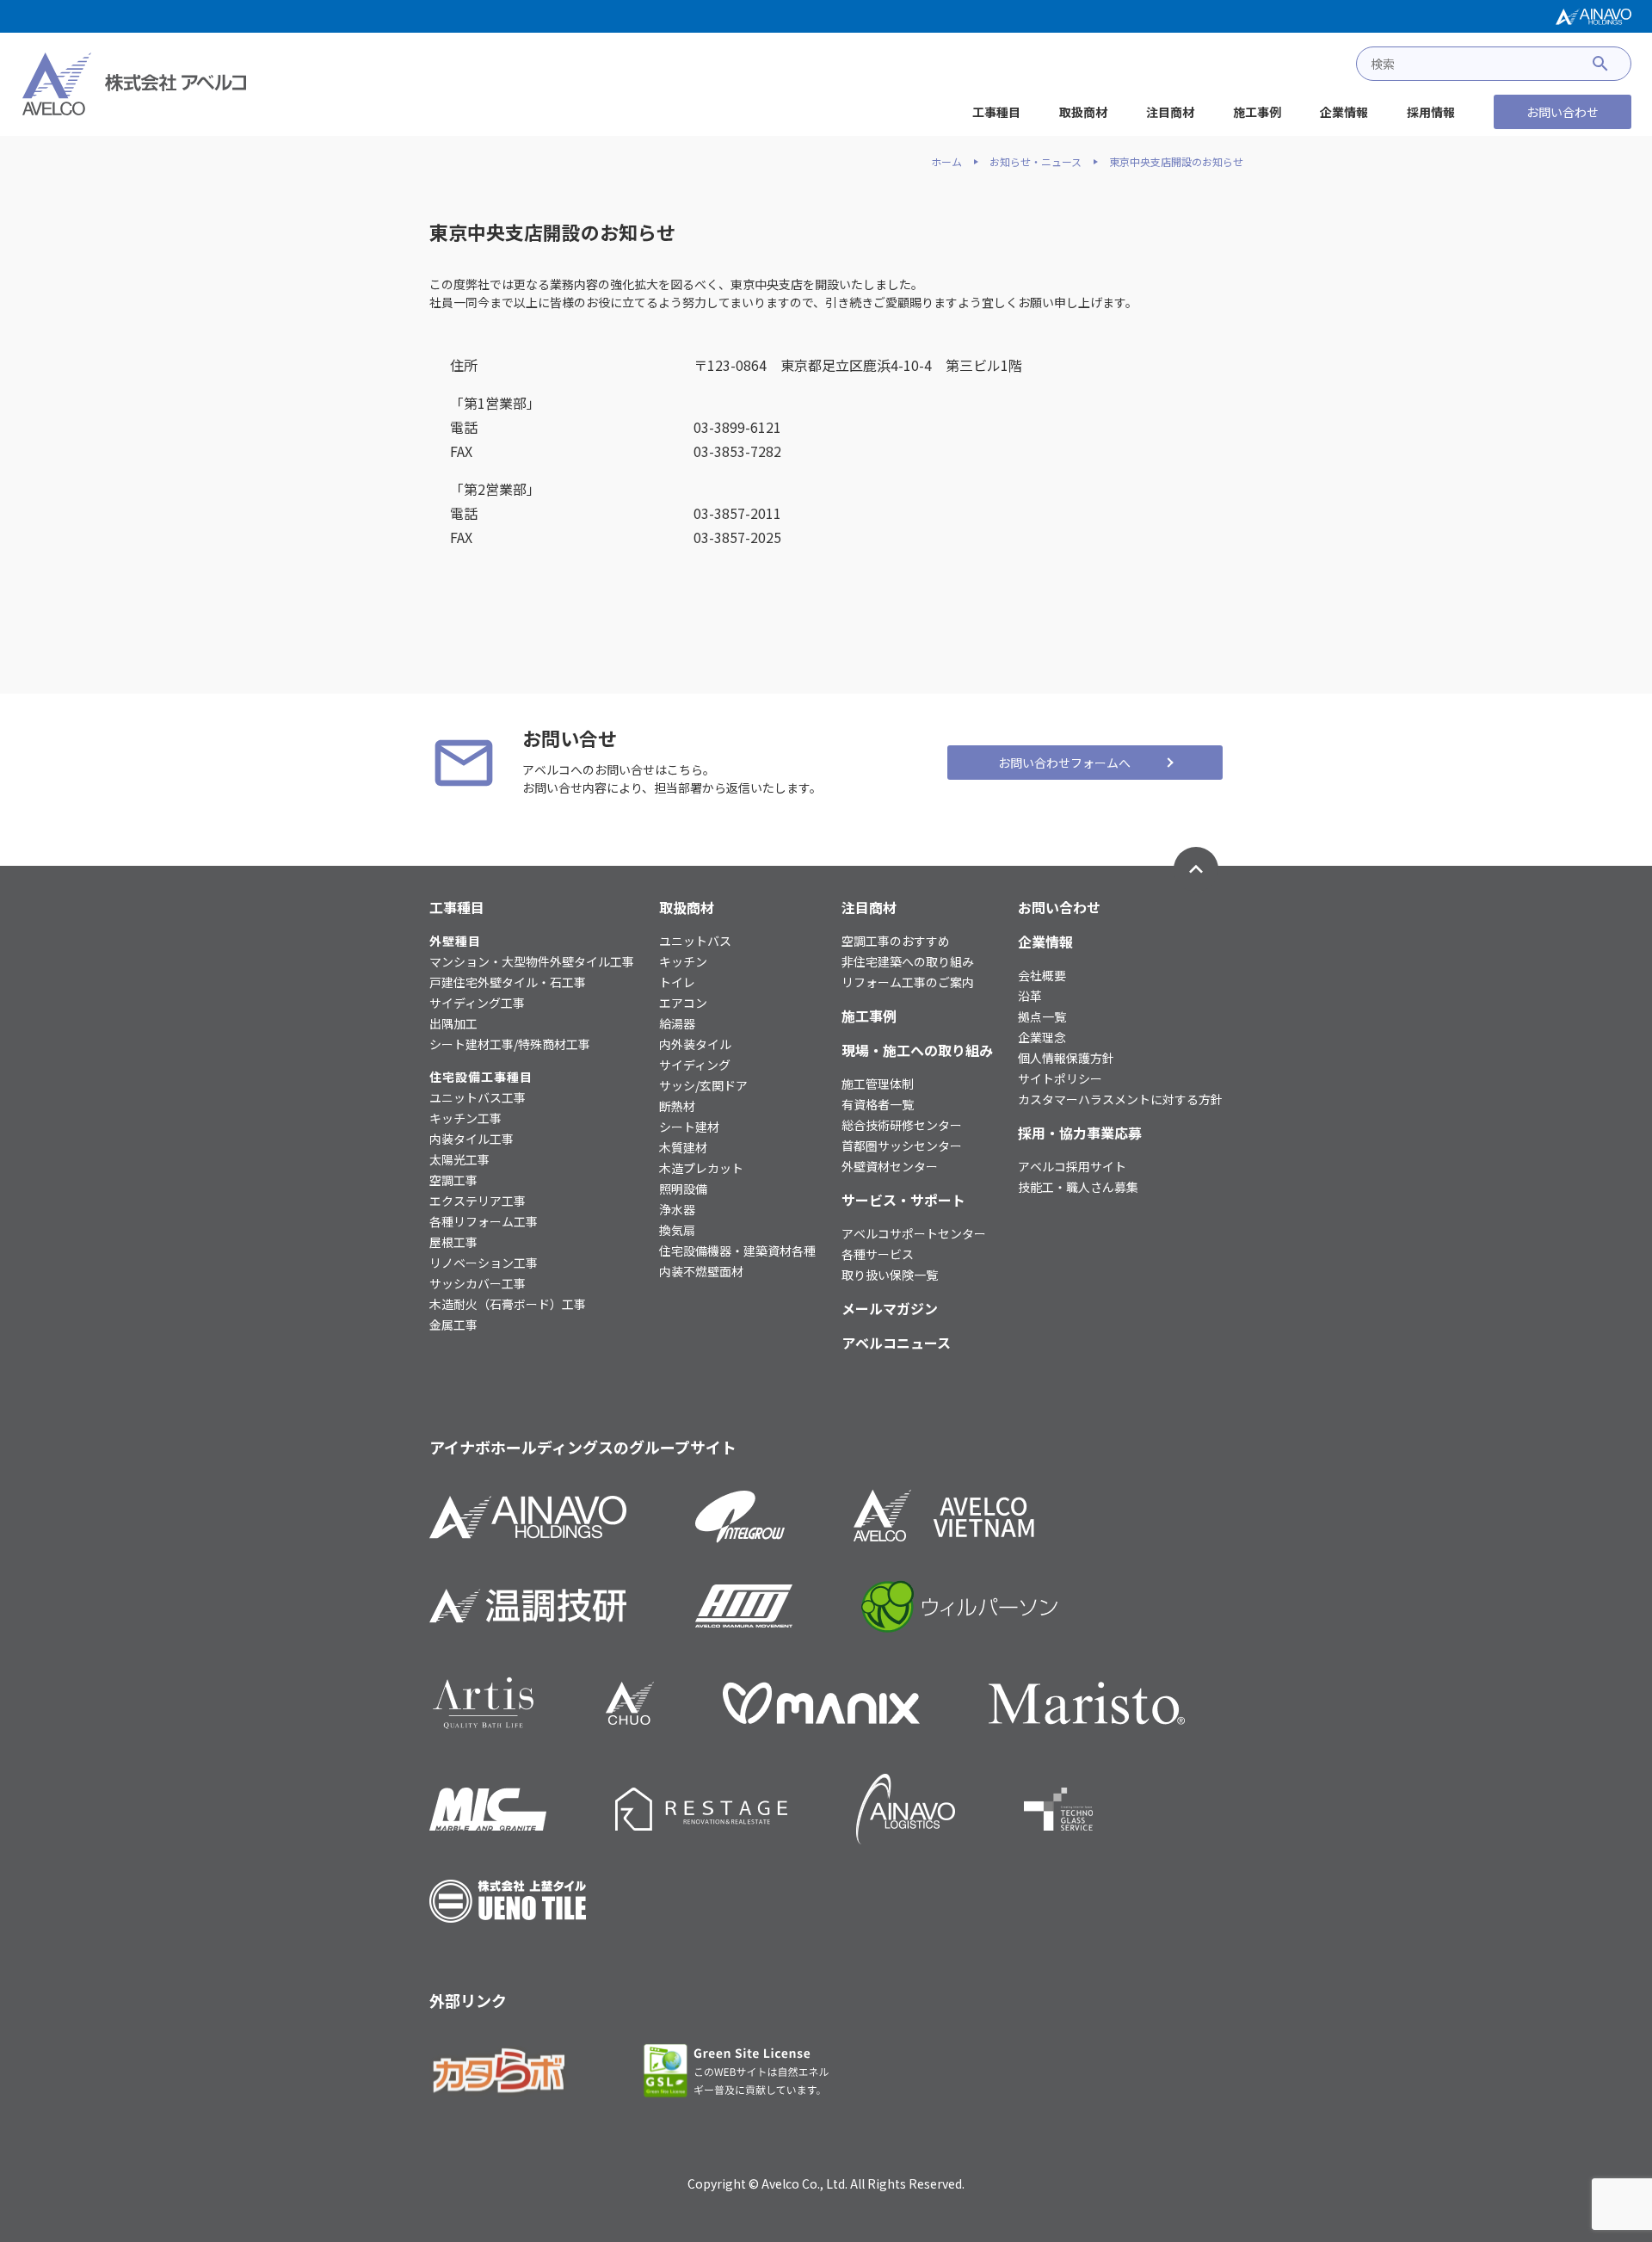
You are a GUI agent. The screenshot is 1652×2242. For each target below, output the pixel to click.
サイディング (695, 1065)
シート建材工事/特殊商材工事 (510, 1044)
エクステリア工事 (478, 1201)
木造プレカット (701, 1168)
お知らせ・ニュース (1036, 162)
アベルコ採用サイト (1072, 1166)
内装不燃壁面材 (701, 1271)
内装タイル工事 (472, 1139)
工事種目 (996, 112)
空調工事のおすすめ (896, 941)
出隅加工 (453, 1023)
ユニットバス (695, 941)
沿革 (1030, 996)
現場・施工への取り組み (917, 1050)
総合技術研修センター (902, 1125)
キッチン (683, 961)
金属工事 (453, 1325)
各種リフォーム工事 (484, 1221)
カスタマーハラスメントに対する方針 (1120, 1099)
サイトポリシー (1060, 1078)
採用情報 (1431, 112)
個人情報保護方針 (1066, 1058)
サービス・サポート (903, 1200)
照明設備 (683, 1189)
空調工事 (453, 1180)
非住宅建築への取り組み (908, 961)
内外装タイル (695, 1044)
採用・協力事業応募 (1080, 1133)
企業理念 (1042, 1037)
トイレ (677, 982)
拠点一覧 (1042, 1016)
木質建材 (683, 1147)
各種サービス (878, 1254)
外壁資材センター (890, 1166)
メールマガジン (890, 1308)
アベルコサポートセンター (914, 1233)
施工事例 (1257, 112)
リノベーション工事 (484, 1263)
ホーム (946, 162)
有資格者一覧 (878, 1104)
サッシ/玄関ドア (703, 1085)
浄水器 (677, 1209)
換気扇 (677, 1230)
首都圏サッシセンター (902, 1146)
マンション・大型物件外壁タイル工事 (532, 961)
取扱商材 (1083, 112)
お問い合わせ (1563, 112)
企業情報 (1344, 112)
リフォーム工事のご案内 (908, 982)
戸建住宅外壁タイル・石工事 (508, 982)
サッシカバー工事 (478, 1283)
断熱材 (677, 1106)
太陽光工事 (459, 1159)
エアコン (683, 1003)
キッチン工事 (465, 1118)
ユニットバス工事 (478, 1097)
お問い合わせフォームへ (1064, 763)
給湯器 (677, 1023)
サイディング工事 (477, 1003)
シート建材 (689, 1127)
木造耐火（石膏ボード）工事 (508, 1304)
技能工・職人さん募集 (1078, 1187)
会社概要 (1042, 975)
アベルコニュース (896, 1343)
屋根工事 (453, 1242)
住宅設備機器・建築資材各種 (737, 1251)
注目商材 (1170, 112)
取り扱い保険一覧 (890, 1275)
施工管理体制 (878, 1084)
